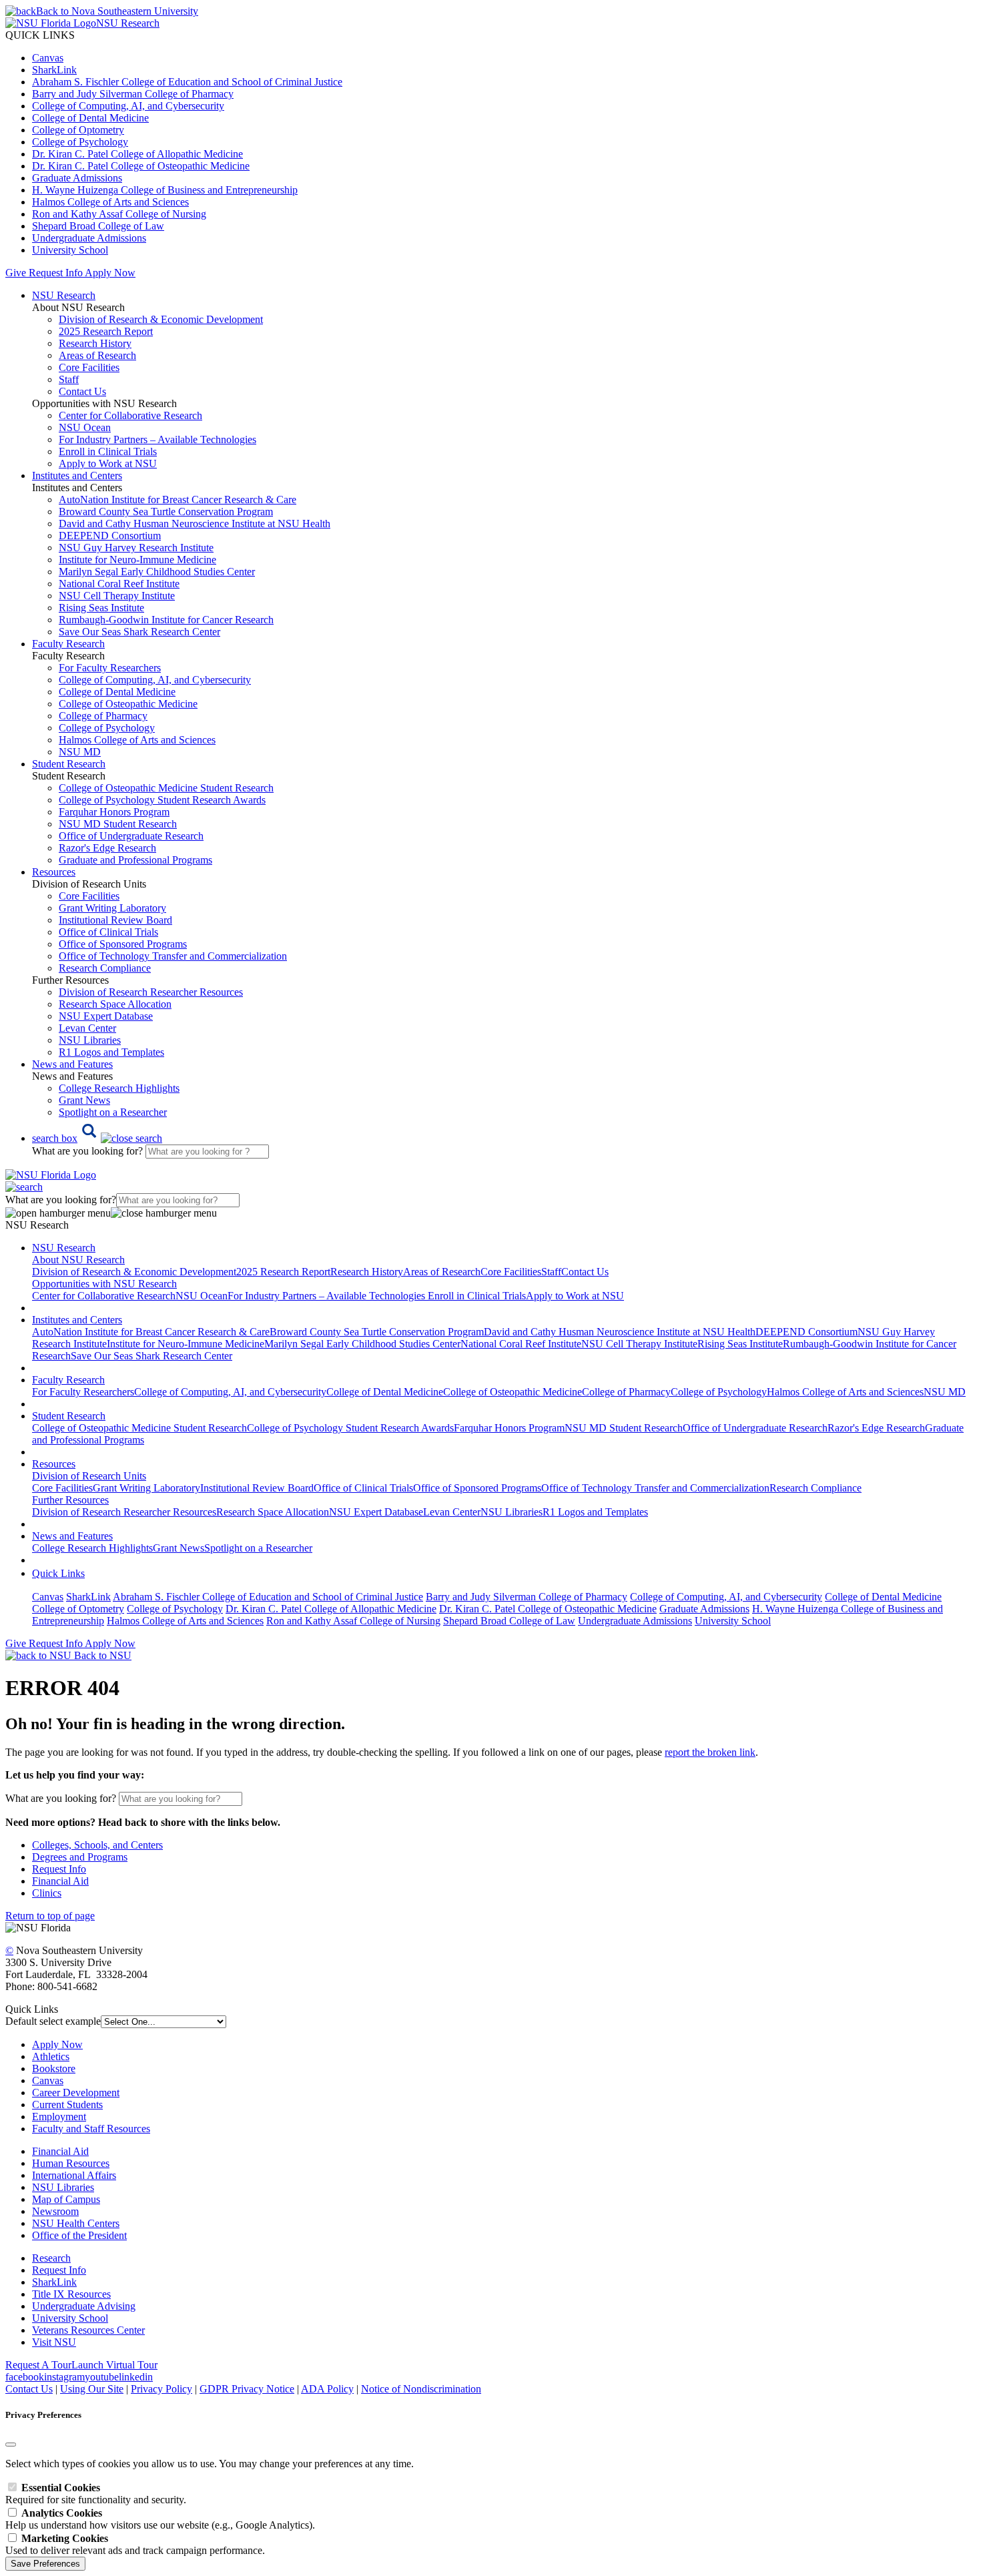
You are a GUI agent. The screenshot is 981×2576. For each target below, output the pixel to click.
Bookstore (54, 2068)
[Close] (11, 2445)
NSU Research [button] (64, 295)
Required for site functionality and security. (96, 2494)
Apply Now (110, 273)
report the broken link (710, 1752)
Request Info (55, 273)
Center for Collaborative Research (130, 415)
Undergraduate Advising (84, 2306)
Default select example (53, 2021)
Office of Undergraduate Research (131, 836)
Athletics (51, 2056)
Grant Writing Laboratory (112, 908)
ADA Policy (327, 2389)
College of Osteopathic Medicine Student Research (166, 788)
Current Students (67, 2105)
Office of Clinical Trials (108, 932)
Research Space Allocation (115, 1004)
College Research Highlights (119, 1088)
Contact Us (82, 391)
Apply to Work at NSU (108, 463)
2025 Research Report (106, 331)
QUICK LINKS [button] (40, 35)
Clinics (47, 1893)
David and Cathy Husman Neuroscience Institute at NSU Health (195, 524)
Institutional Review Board (115, 920)
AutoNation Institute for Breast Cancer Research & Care (178, 500)
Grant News (84, 1100)
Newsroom (55, 2211)
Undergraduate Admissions (89, 238)
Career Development (76, 2092)
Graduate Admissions (77, 178)
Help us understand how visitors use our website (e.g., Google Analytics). (160, 2519)
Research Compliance (105, 968)
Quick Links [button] (58, 1573)
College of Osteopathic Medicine (128, 704)
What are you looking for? (89, 1151)
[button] (97, 1138)
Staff (69, 379)
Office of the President (79, 2235)
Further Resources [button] (70, 1500)
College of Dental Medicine (90, 118)
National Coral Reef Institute (119, 584)
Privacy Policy (161, 2389)
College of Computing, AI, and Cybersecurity (128, 106)
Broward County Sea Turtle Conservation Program (166, 512)
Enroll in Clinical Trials (108, 451)
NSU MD (80, 752)
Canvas (48, 58)
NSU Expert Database (106, 1016)
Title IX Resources (71, 2294)
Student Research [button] (69, 764)
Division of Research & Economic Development (161, 319)
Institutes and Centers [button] (77, 475)
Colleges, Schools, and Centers (97, 1845)
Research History (95, 343)
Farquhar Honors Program (114, 812)
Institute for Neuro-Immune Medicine (137, 560)
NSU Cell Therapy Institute (117, 596)
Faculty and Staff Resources (91, 2129)
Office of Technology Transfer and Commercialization (173, 956)
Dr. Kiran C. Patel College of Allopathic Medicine (137, 154)
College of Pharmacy (103, 716)
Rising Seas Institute (101, 608)
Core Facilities (89, 367)
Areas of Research (97, 355)
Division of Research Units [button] (89, 1476)
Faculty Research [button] (68, 644)
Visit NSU (54, 2342)
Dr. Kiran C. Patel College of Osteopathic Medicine (141, 166)
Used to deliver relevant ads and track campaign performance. (135, 2544)
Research (51, 2258)
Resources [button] (54, 872)
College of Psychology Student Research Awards (162, 800)
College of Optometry (78, 130)
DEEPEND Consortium (110, 536)
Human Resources (71, 2163)
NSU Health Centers (76, 2223)
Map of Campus (66, 2199)
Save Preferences (45, 2564)
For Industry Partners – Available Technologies (157, 439)
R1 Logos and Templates (595, 1512)
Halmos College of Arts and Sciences (110, 202)
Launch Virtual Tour (114, 2365)
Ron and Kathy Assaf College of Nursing (119, 214)
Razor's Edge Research (107, 848)
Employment (59, 2117)
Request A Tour (38, 2365)
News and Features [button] (72, 1064)
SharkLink (54, 70)
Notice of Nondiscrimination (421, 2389)
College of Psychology (80, 142)
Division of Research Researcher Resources (151, 992)
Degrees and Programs (80, 1857)
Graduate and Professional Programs (135, 860)
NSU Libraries (90, 1040)
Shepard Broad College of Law (98, 226)
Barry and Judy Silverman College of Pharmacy (133, 94)
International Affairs (74, 2175)
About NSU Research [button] (78, 1260)
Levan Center (87, 1028)
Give (16, 273)
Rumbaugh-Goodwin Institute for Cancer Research (166, 620)
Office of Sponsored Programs (123, 944)
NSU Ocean (85, 427)
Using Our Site (92, 2389)
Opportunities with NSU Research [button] (104, 1284)
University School (70, 250)
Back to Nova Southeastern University (117, 11)
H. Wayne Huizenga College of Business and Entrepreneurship (165, 190)
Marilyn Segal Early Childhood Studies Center (157, 572)
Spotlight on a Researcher (113, 1112)
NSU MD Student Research (118, 824)
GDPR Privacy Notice (247, 2389)
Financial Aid (60, 1881)
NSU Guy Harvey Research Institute (136, 548)
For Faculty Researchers (110, 668)
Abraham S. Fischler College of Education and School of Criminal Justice (187, 82)
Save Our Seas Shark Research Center (139, 632)
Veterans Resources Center (88, 2330)
